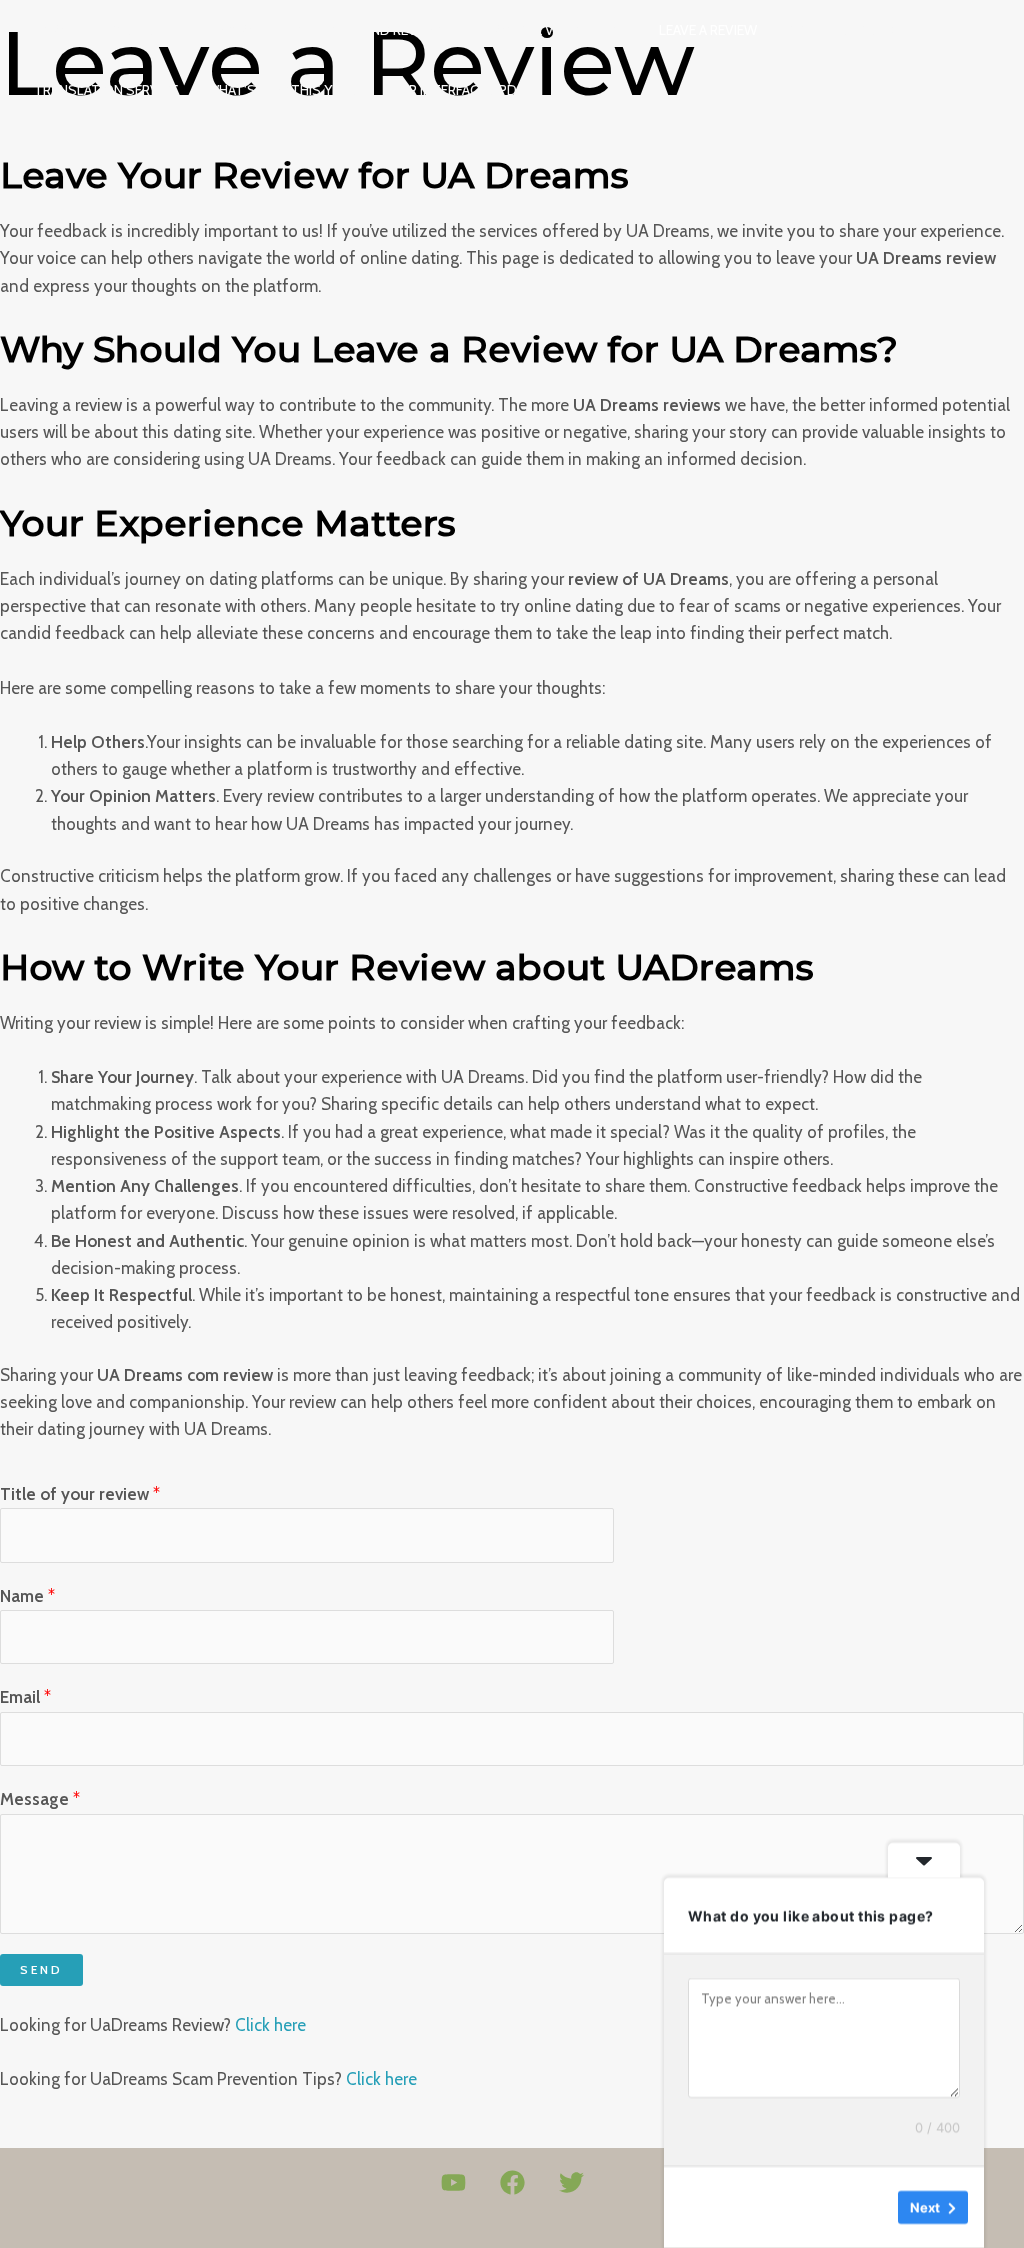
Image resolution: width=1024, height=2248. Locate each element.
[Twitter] (571, 2182)
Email (25, 1697)
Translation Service (106, 90)
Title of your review (80, 1494)
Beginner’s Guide (843, 30)
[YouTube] (453, 2182)
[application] (458, 30)
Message (40, 1799)
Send (41, 1969)
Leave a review (708, 30)
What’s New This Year (280, 90)
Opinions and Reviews (373, 30)
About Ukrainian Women (184, 30)
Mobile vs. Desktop (563, 30)
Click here (270, 2025)
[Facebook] (512, 2182)
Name (27, 1596)
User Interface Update (461, 90)
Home (53, 30)
